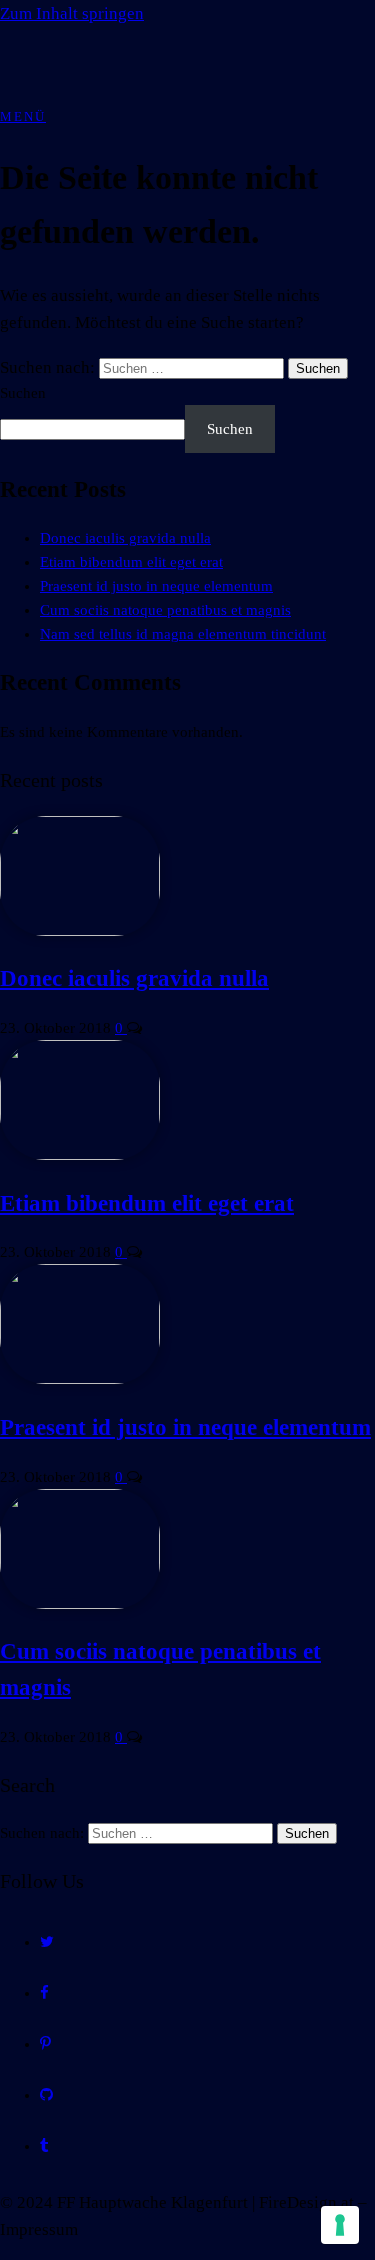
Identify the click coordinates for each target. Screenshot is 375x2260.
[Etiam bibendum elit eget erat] (80, 1155)
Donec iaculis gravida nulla (125, 538)
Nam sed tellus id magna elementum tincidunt (183, 634)
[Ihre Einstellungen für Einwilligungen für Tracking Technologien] (340, 2225)
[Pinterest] (45, 2044)
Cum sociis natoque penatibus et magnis (165, 610)
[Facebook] (44, 1993)
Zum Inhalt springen (72, 13)
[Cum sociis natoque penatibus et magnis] (80, 1604)
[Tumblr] (44, 2146)
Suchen (23, 393)
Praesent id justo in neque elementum (156, 586)
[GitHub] (46, 2095)
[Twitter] (47, 1942)
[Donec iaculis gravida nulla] (80, 931)
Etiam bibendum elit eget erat (131, 562)
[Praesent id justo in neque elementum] (80, 1379)
